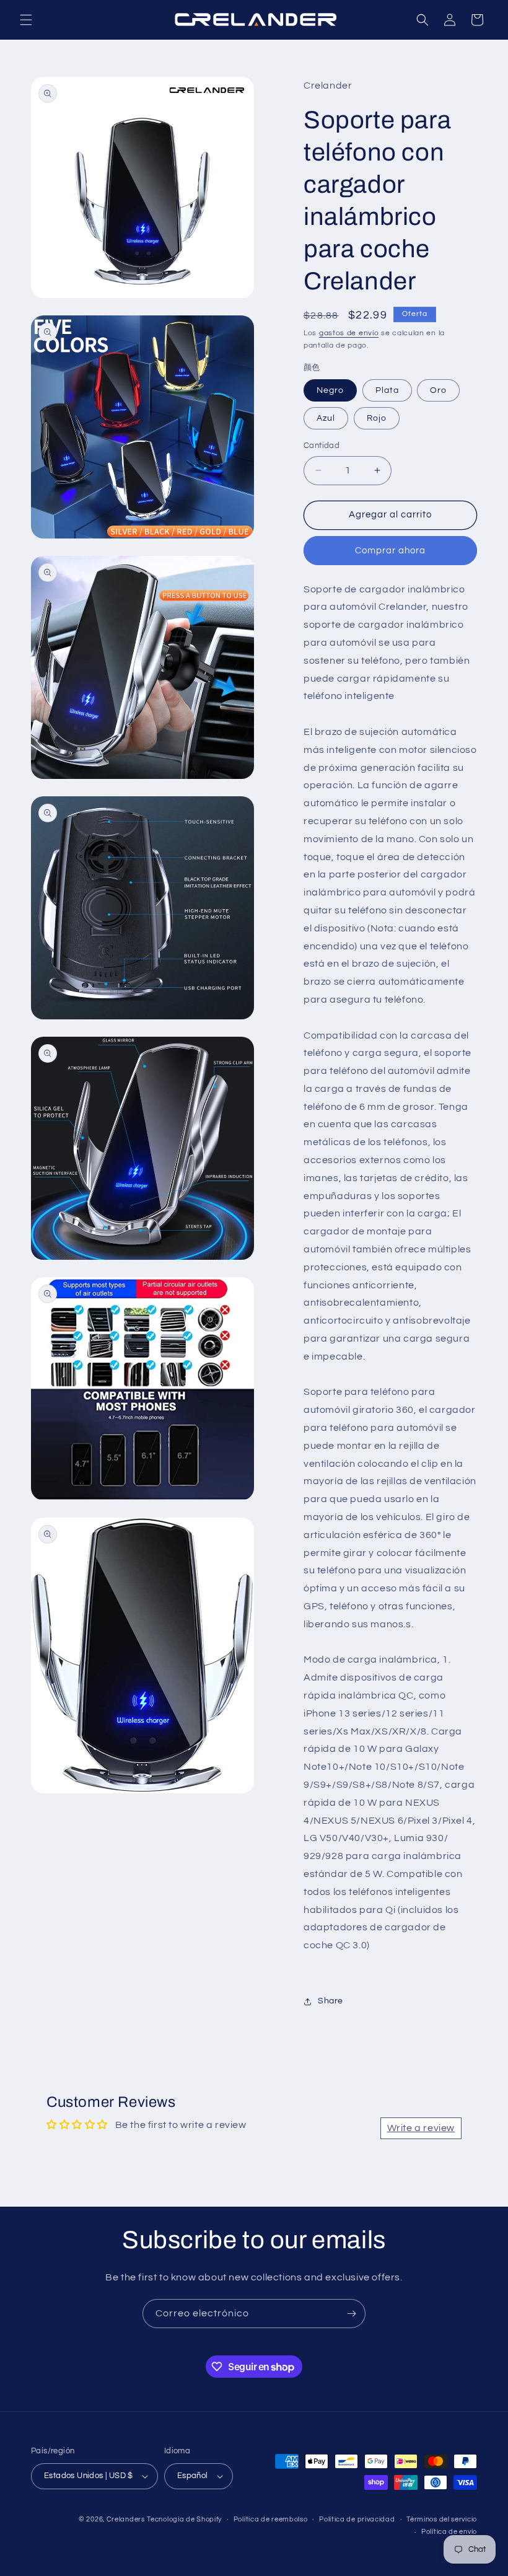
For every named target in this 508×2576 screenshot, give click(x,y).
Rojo (377, 418)
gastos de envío (349, 333)
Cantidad (322, 446)
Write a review (421, 2128)
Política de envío (449, 2532)
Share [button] (331, 2001)
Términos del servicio (442, 2519)
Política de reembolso (271, 2519)
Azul (326, 418)
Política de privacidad (357, 2519)
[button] (26, 20)
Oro (438, 390)
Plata (387, 390)
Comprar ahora (390, 551)
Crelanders (126, 2519)
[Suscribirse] (351, 2314)
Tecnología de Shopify (184, 2519)
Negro (330, 390)
